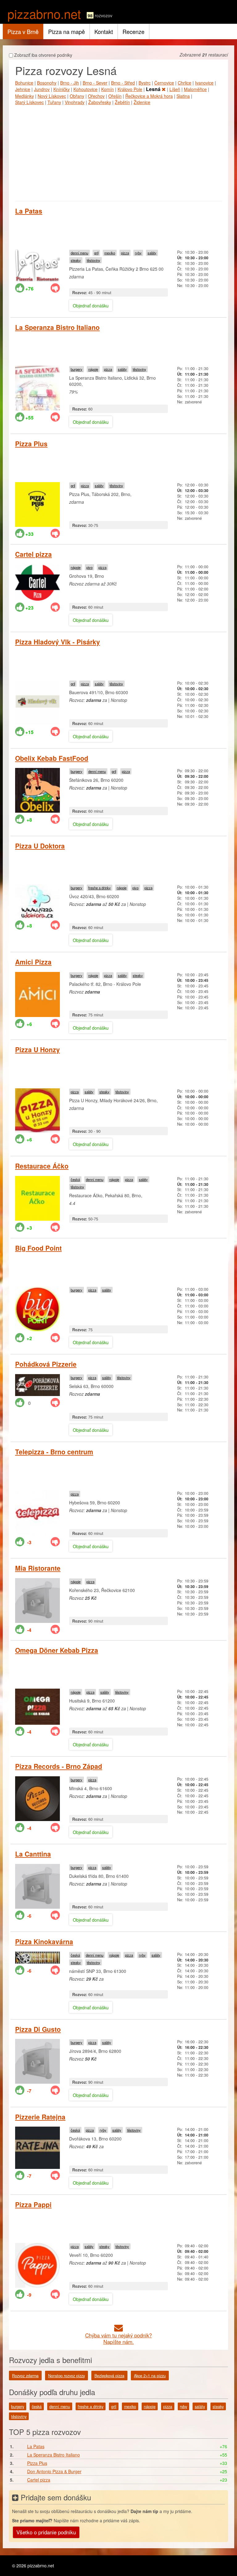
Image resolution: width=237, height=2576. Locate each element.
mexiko (110, 253)
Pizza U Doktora (40, 846)
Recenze (133, 31)
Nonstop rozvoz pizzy (67, 2376)
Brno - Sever (95, 83)
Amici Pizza (33, 962)
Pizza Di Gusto (38, 2029)
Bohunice (24, 83)
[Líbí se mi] (20, 288)
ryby (138, 253)
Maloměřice (195, 89)
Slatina (183, 96)
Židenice (142, 102)
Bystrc (145, 83)
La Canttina (33, 1854)
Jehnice (23, 89)
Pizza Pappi (33, 2204)
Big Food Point (38, 1248)
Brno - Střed (123, 83)
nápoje (93, 369)
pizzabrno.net (44, 13)
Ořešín (115, 96)
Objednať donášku (91, 306)
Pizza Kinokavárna (44, 1941)
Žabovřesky (100, 102)
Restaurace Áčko (42, 1166)
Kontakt (104, 31)
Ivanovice (204, 83)
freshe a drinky (100, 888)
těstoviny (94, 260)
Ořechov (96, 96)
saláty (152, 253)
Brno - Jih (70, 83)
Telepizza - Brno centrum (54, 1452)
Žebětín (122, 102)
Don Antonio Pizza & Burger (54, 2471)
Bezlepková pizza (109, 2376)
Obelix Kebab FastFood (52, 758)
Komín (108, 89)
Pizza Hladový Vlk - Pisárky (58, 642)
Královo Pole (130, 89)
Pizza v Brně (23, 31)
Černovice (164, 83)
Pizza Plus (31, 444)
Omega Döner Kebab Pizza (57, 1650)
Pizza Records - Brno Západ (59, 1766)
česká (75, 1179)
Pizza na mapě (67, 31)
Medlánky (25, 96)
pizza (125, 253)
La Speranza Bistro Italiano (57, 327)
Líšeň (175, 89)
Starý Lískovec (29, 102)
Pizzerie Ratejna (40, 2117)
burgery (77, 369)
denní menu (79, 253)
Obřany (77, 96)
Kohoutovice (85, 89)
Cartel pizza (33, 554)
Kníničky (62, 89)
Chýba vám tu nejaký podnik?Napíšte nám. (118, 2338)
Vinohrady (75, 102)
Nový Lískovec (52, 96)
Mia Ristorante (38, 1568)
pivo (89, 567)
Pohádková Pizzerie (46, 1364)
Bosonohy (47, 83)
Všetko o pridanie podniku (46, 2532)
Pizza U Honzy (37, 1049)
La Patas (29, 211)
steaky (76, 260)
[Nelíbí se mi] (55, 288)
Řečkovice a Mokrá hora (149, 96)
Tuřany (54, 102)
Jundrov (42, 89)
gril (96, 253)
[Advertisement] (118, 152)
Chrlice (185, 83)
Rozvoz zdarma (25, 2376)
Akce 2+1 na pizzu (150, 2376)
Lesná (154, 89)
